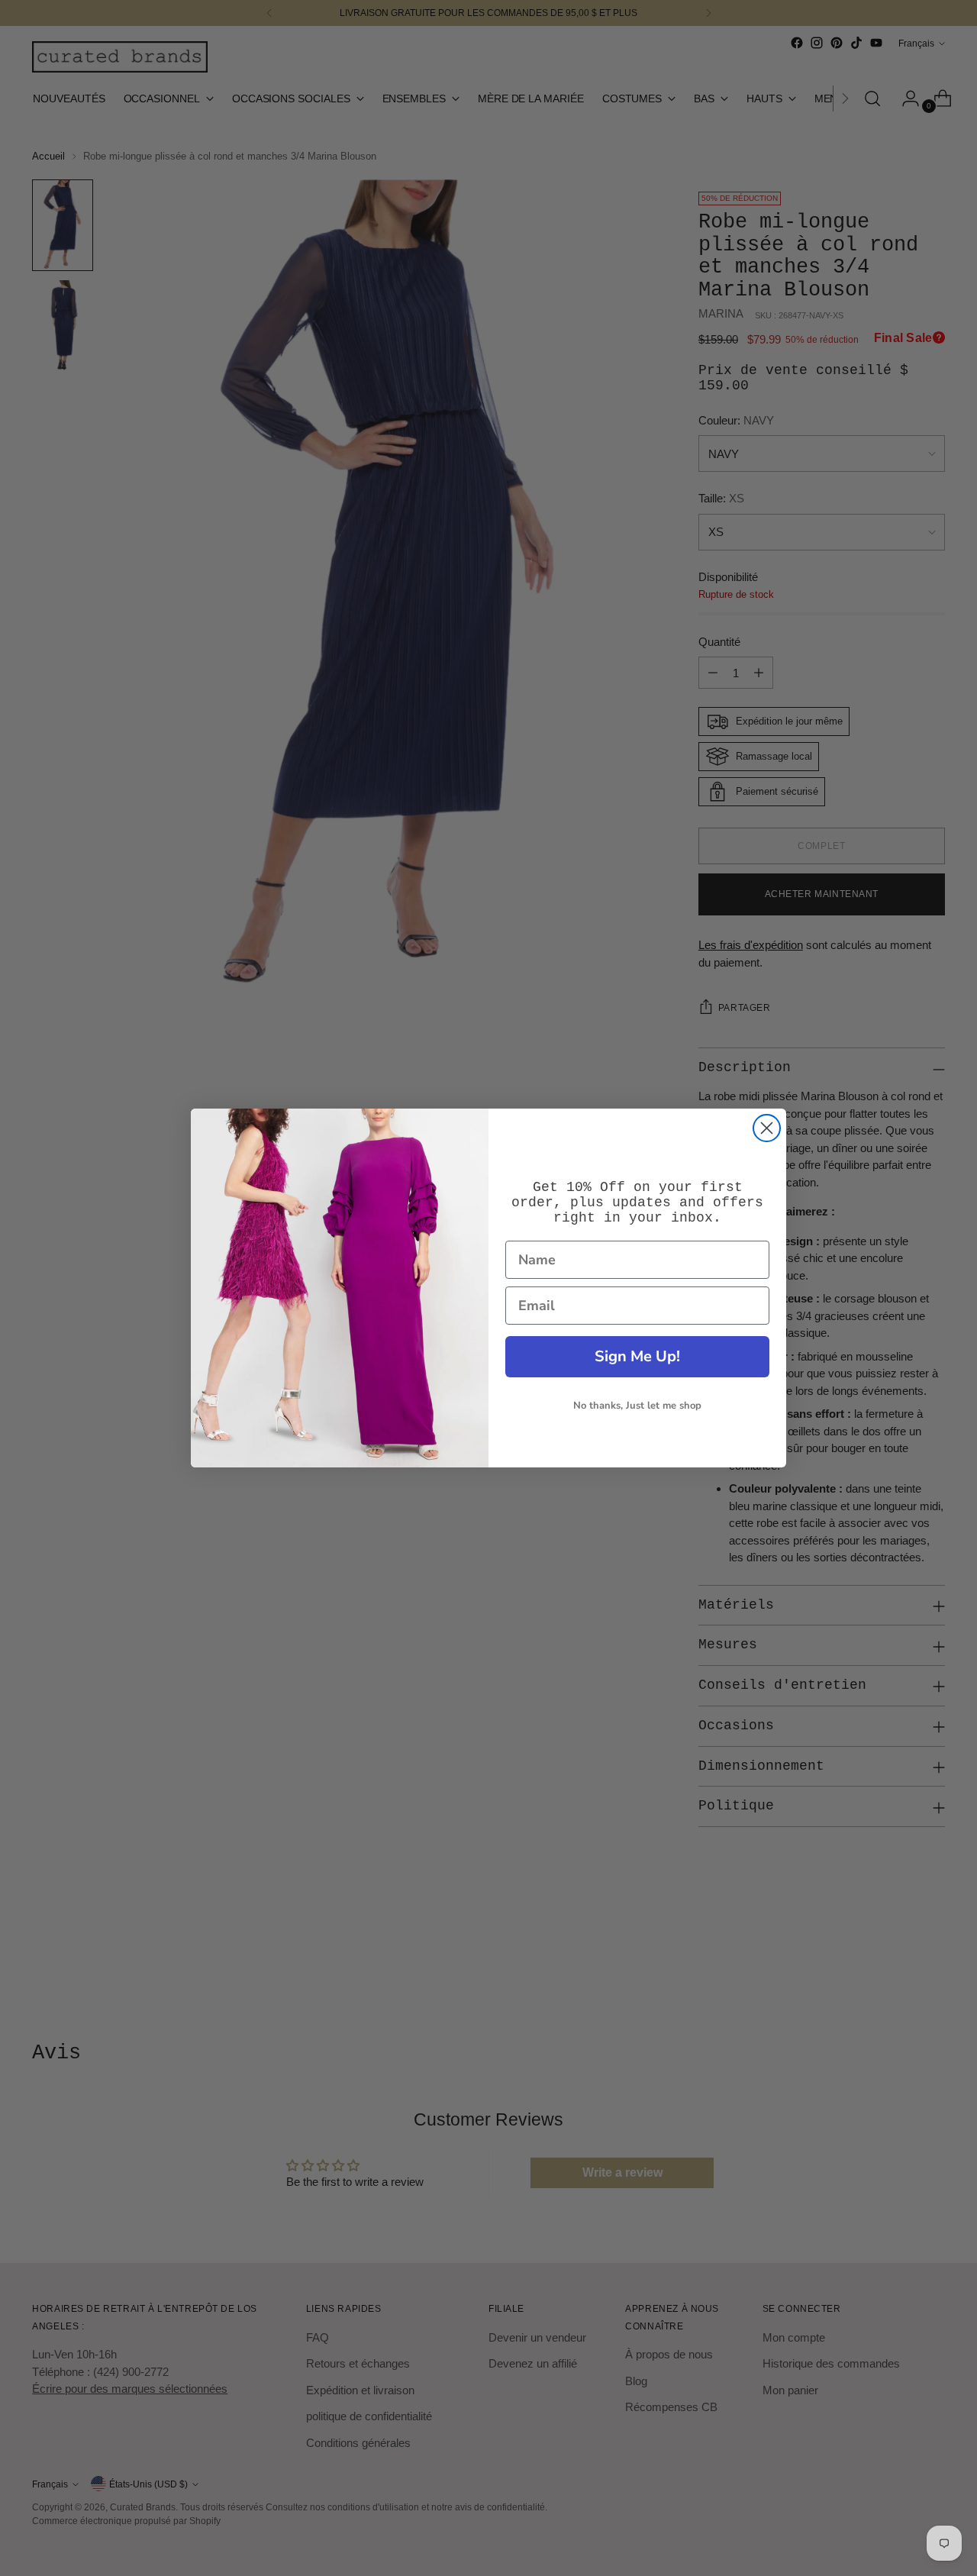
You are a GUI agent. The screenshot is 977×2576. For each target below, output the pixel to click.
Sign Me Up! (637, 1356)
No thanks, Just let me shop (637, 1406)
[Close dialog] (767, 1128)
